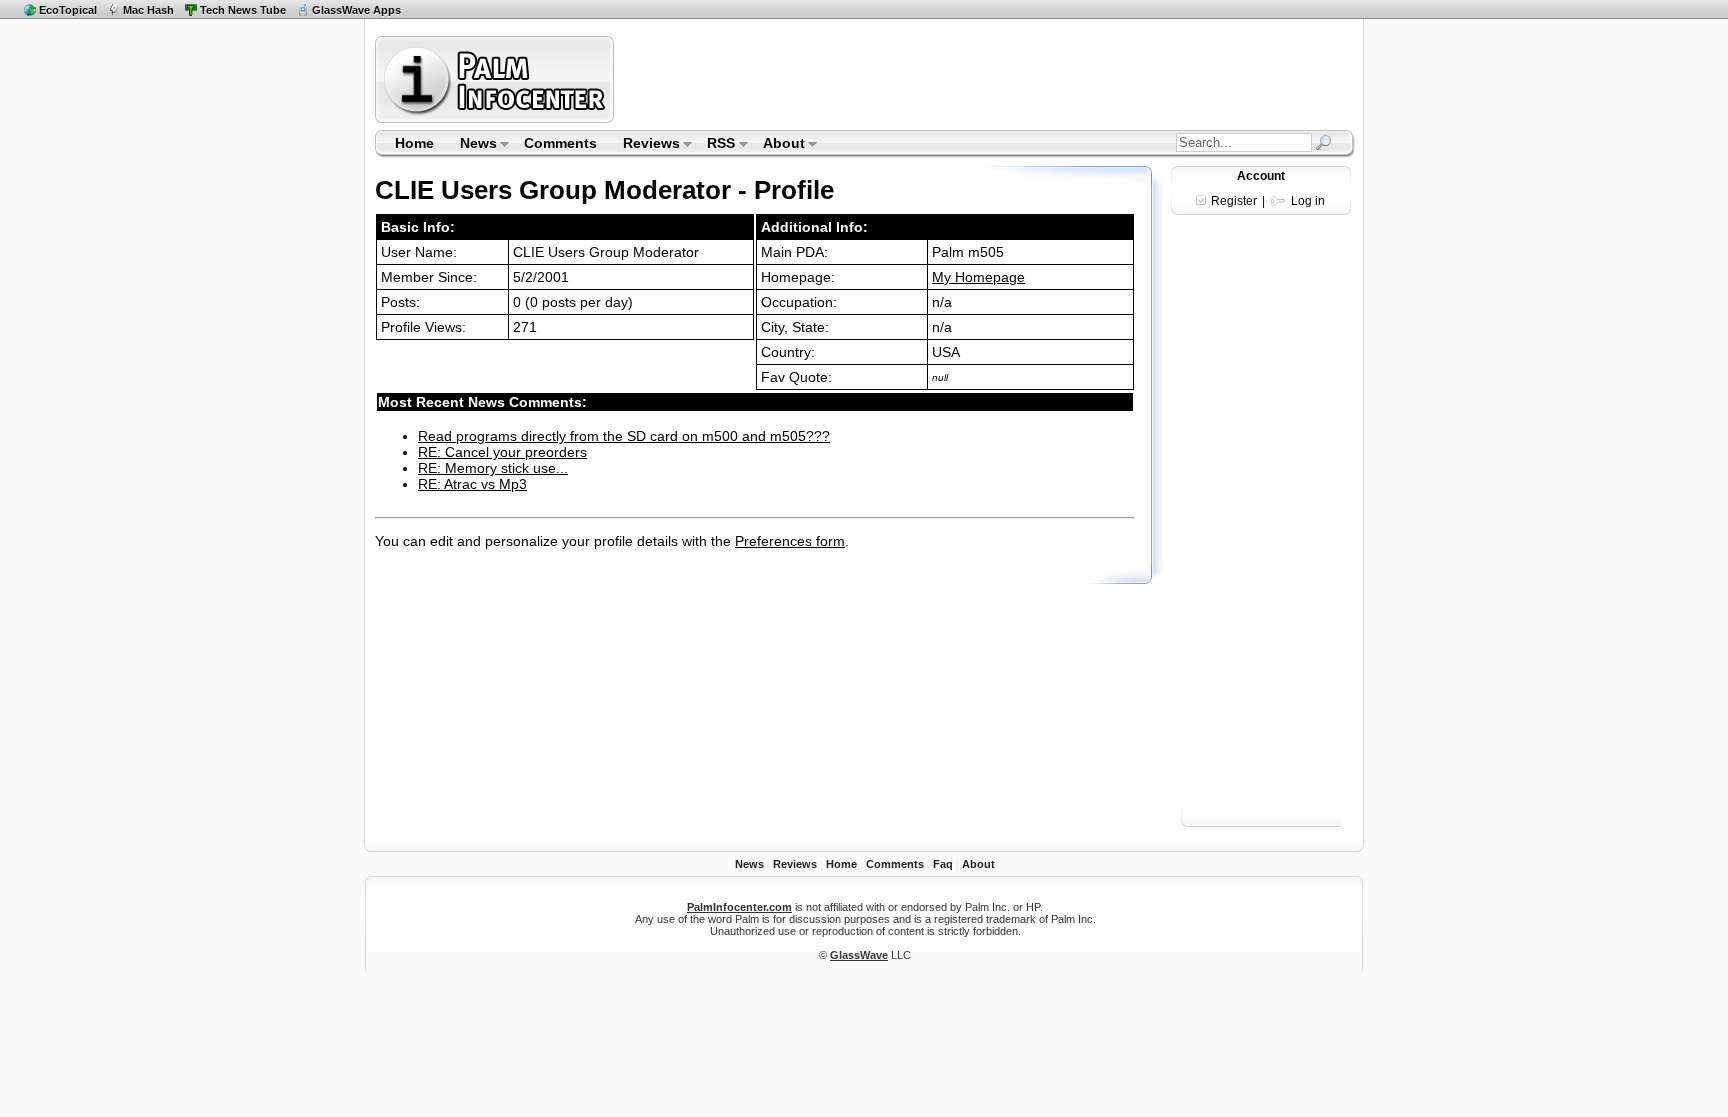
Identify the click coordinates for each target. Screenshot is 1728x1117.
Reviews (645, 145)
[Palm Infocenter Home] (496, 118)
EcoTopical (68, 10)
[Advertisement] (987, 79)
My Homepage (978, 277)
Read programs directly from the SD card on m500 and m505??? (624, 436)
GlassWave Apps (356, 10)
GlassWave (859, 955)
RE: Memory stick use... (493, 468)
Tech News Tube (243, 10)
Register (1234, 201)
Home (414, 143)
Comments (560, 143)
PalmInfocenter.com (739, 907)
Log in (1308, 201)
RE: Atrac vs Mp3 (472, 484)
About (777, 145)
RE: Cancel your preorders (502, 452)
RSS (715, 145)
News (472, 145)
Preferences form (790, 541)
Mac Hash (148, 10)
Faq (943, 864)
